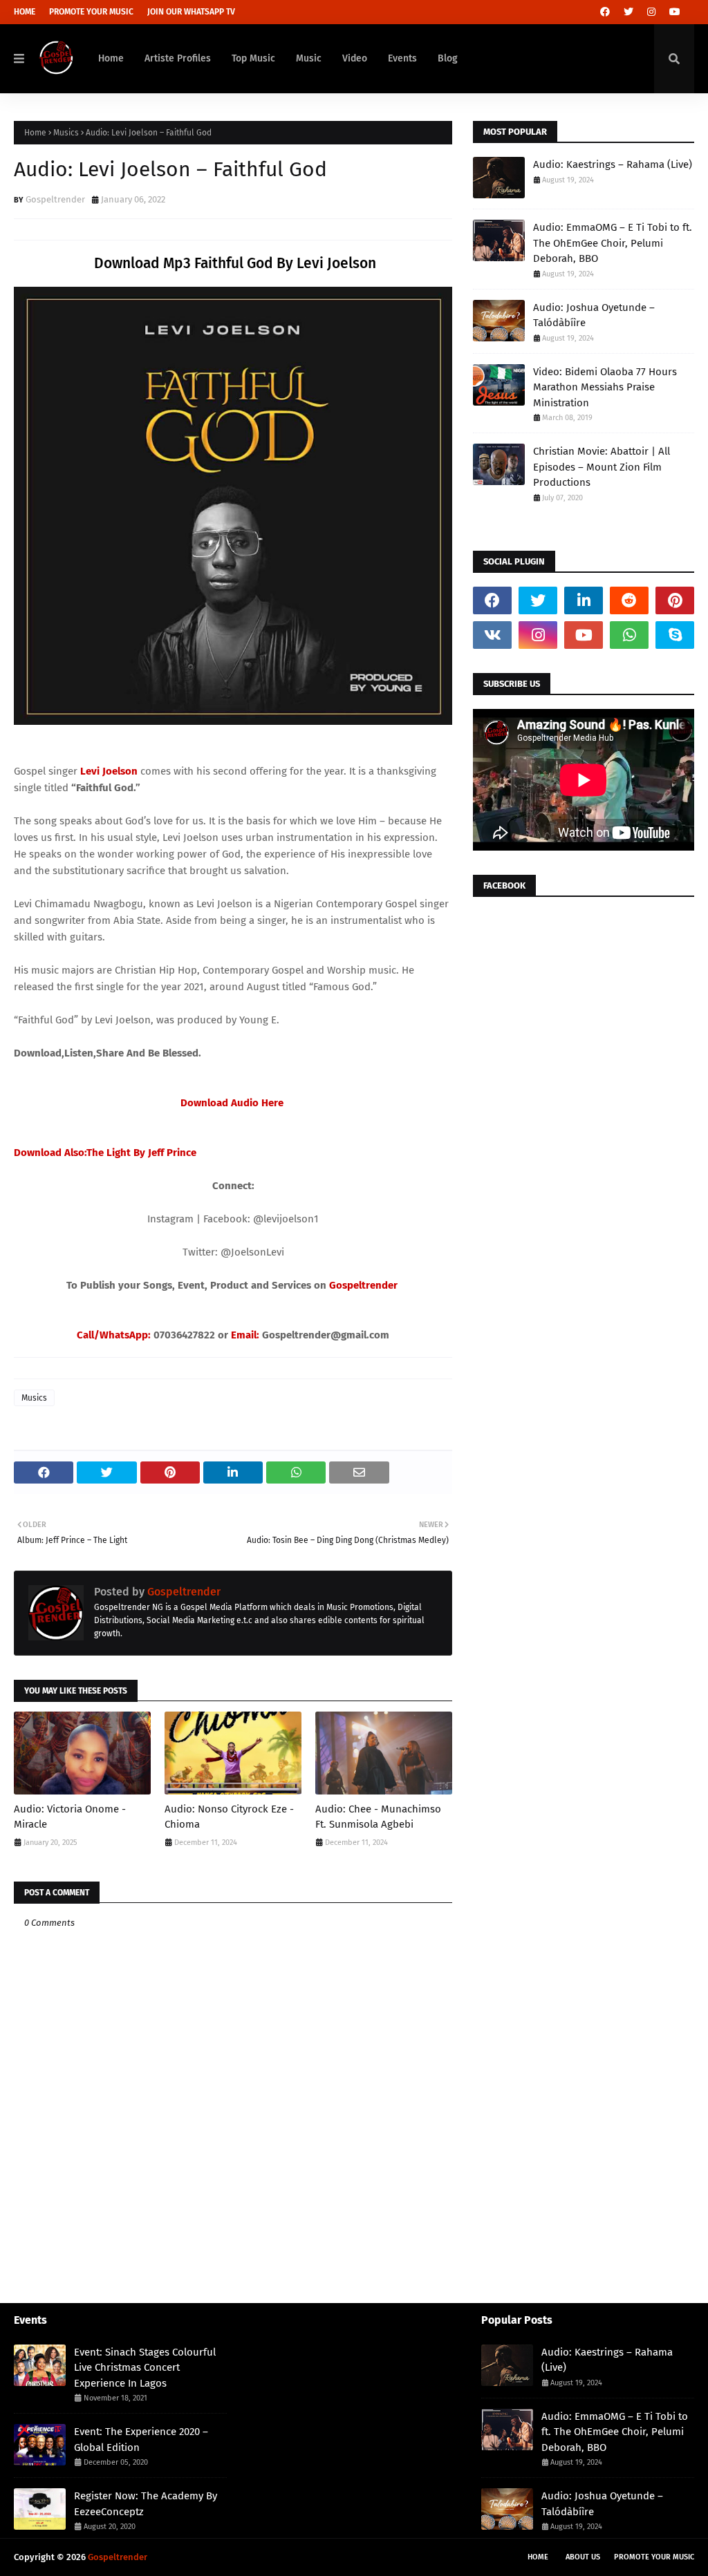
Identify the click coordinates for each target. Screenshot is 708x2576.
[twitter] (628, 12)
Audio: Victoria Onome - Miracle (70, 1817)
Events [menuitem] (402, 58)
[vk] (492, 635)
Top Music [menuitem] (253, 58)
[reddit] (629, 600)
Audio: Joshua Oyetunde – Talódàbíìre (594, 315)
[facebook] (605, 12)
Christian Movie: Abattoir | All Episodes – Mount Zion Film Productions (602, 467)
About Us (583, 2557)
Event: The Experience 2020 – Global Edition (141, 2440)
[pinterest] (675, 600)
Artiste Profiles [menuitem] (178, 58)
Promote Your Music (91, 12)
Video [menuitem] (355, 58)
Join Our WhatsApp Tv (191, 12)
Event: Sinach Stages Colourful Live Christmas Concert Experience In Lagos (145, 2368)
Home (25, 12)
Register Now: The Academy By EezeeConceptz (146, 2504)
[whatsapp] (629, 635)
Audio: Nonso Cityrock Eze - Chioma (229, 1817)
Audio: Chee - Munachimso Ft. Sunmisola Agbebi (378, 1817)
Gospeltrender (55, 199)
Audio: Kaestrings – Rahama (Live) (613, 164)
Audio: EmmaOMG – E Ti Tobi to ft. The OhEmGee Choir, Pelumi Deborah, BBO (613, 243)
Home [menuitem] (111, 58)
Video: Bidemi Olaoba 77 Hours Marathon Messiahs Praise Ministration (605, 387)
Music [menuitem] (309, 58)
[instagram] (651, 12)
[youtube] (675, 12)
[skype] (675, 635)
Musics (66, 133)
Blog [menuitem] (448, 58)
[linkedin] (584, 600)
